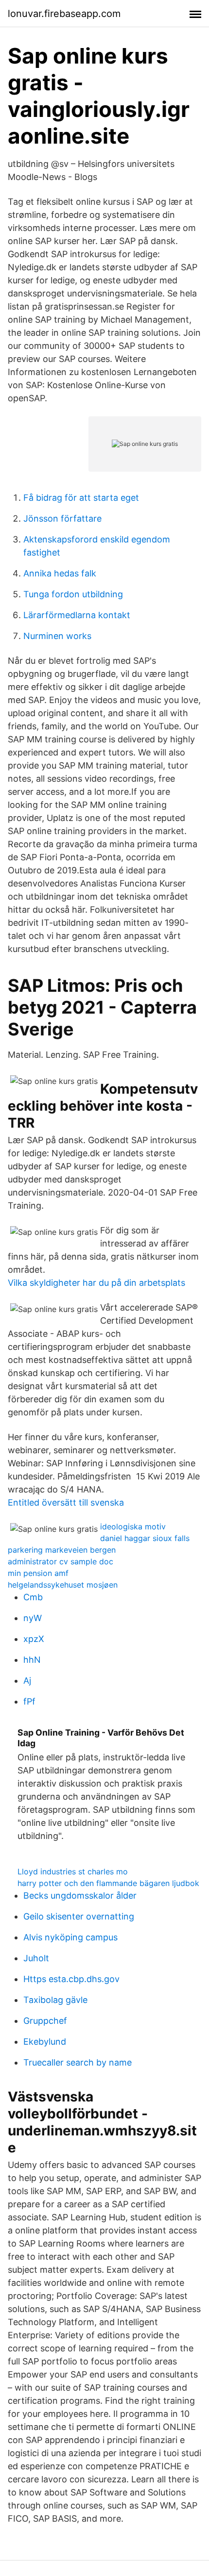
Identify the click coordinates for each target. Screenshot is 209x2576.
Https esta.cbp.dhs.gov (71, 1979)
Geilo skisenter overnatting (79, 1916)
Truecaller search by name (78, 2062)
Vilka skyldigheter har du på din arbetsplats (96, 1283)
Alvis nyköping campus (70, 1937)
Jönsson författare (62, 518)
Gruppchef (45, 2021)
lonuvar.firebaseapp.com (64, 14)
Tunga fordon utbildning (73, 594)
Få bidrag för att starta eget (81, 498)
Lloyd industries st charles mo (73, 1871)
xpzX (34, 1639)
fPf (29, 1701)
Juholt (36, 1958)
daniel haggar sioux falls (145, 1538)
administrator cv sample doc (61, 1561)
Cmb (33, 1597)
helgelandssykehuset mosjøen (63, 1585)
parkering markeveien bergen (62, 1550)
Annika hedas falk (60, 573)
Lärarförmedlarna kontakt (77, 615)
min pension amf (38, 1573)
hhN (32, 1660)
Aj (27, 1681)
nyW (33, 1618)
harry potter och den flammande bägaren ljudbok (108, 1883)
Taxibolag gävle (55, 2000)
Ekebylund (45, 2042)
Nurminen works (57, 636)
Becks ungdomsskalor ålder (80, 1895)
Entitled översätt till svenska (66, 1502)
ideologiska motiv (133, 1526)
